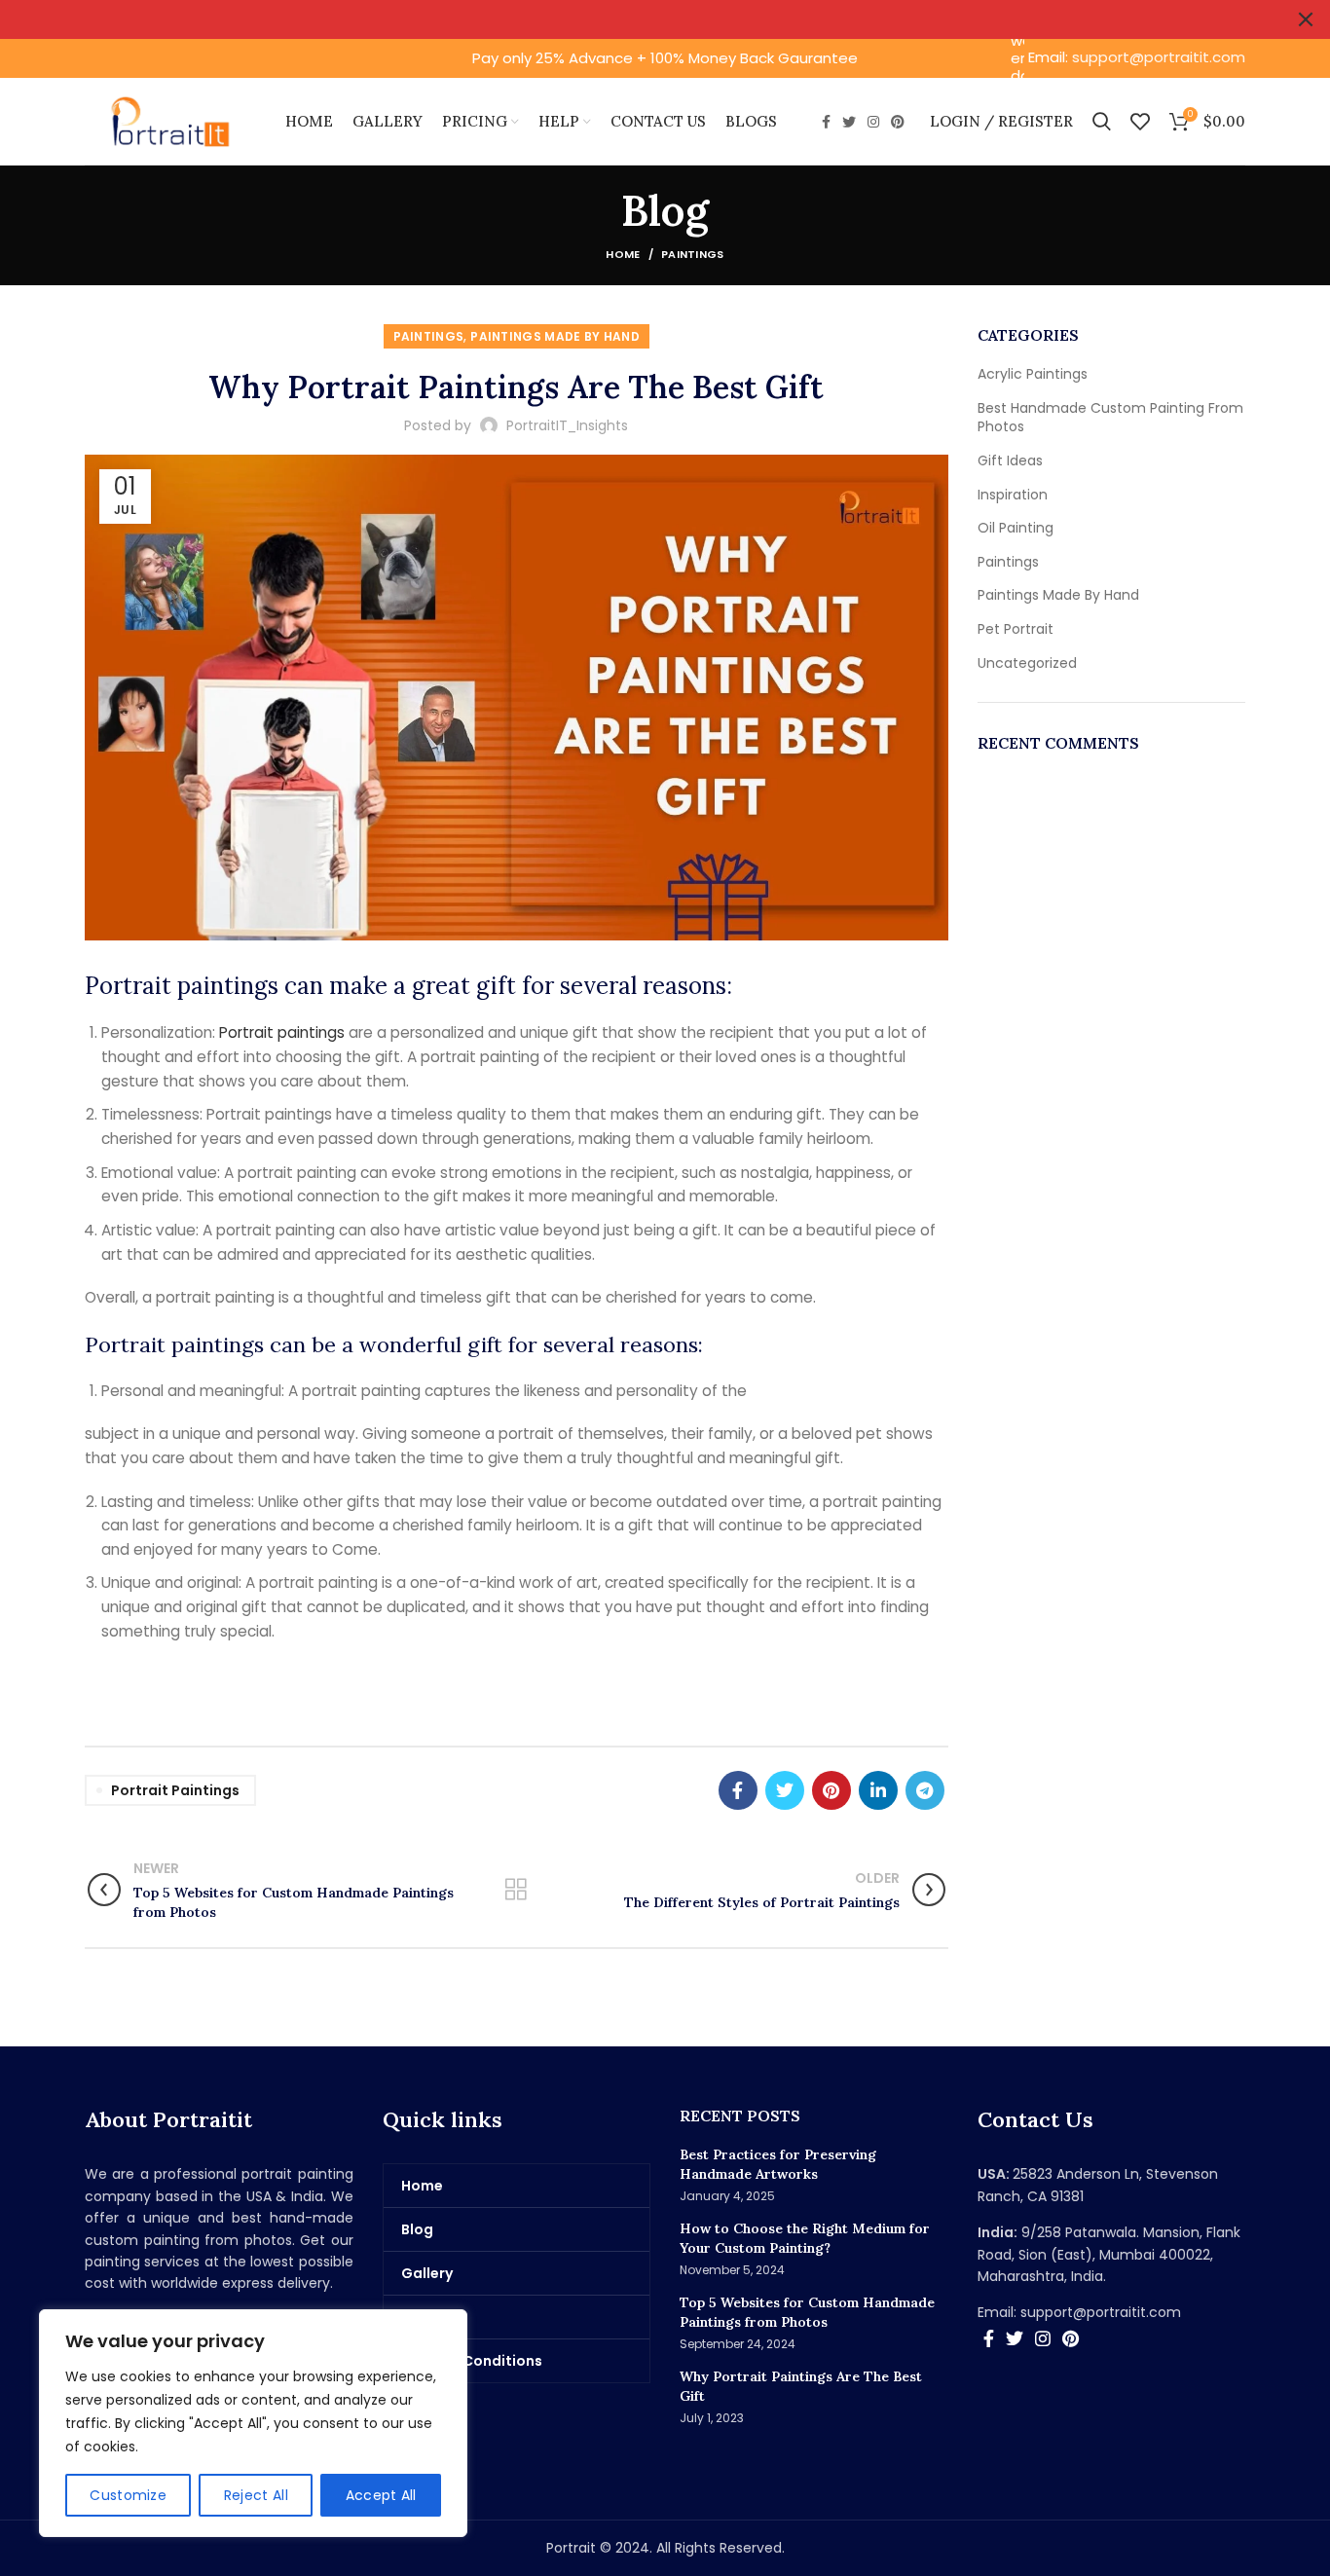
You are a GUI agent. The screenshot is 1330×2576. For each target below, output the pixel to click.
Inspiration (1013, 495)
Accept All (381, 2495)
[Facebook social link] (826, 122)
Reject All (256, 2495)
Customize (128, 2495)
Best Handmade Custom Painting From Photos (1110, 418)
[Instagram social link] (873, 122)
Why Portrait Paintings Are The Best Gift (801, 2386)
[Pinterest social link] (898, 122)
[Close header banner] (1306, 19)
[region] (253, 2423)
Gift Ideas (1010, 461)
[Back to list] (516, 1890)
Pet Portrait (1016, 629)
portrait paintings (175, 1790)
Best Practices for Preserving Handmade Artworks (778, 2164)
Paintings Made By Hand (555, 336)
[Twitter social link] (849, 122)
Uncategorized (1027, 663)
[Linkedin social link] (878, 1790)
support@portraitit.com (1159, 57)
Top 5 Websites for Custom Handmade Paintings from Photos (807, 2312)
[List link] (1112, 2312)
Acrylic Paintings (1033, 374)
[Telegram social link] (925, 1790)
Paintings (693, 254)
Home (623, 254)
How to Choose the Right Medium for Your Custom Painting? (805, 2238)
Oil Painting (1016, 528)
